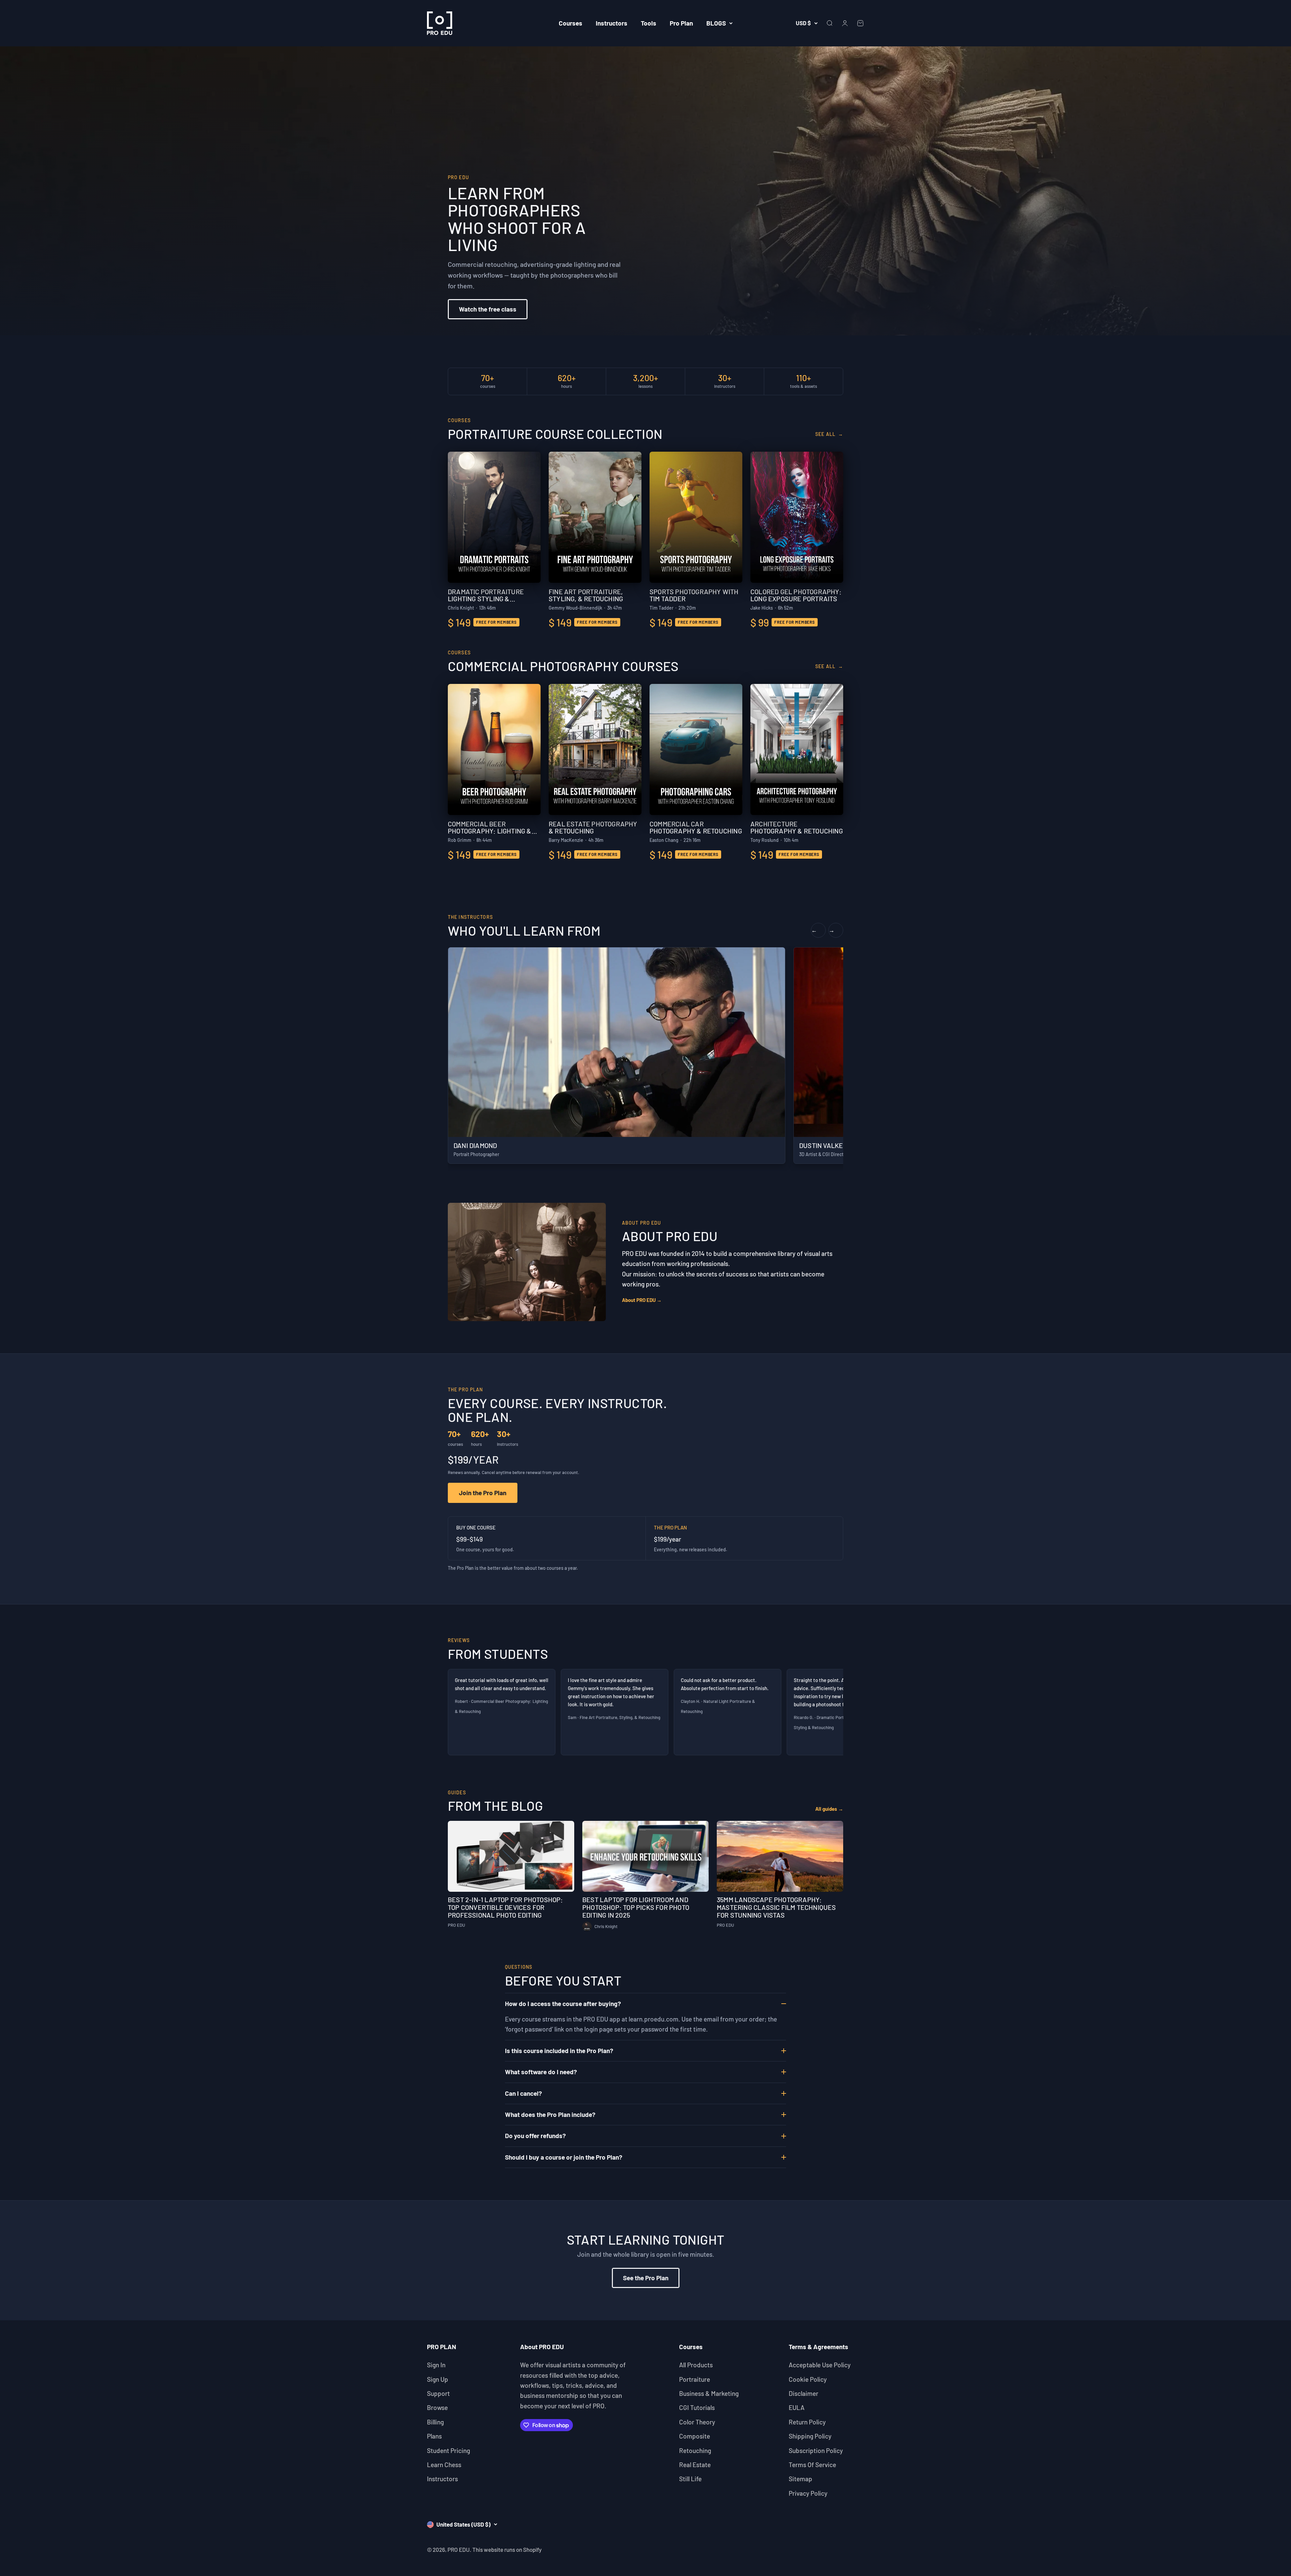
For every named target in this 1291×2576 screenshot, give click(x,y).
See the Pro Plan (646, 2278)
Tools (649, 23)
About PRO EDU (642, 1300)
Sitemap (800, 2479)
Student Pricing (448, 2450)
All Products (696, 2365)
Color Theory (697, 2422)
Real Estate (695, 2465)
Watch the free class (488, 309)
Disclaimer (804, 2393)
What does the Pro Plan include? (550, 2114)
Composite (695, 2436)
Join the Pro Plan (483, 1493)
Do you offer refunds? (535, 2136)
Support (438, 2393)
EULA (797, 2407)
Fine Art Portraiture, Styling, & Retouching (620, 1717)
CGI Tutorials (697, 2407)
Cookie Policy (808, 2379)
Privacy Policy (808, 2493)
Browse (437, 2407)
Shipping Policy (810, 2436)
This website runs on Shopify (507, 2549)
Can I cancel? (523, 2093)
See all (829, 434)
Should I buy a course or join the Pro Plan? (564, 2157)
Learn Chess (444, 2465)
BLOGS (716, 23)
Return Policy (807, 2422)
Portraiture (695, 2379)
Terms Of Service (812, 2465)
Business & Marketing (709, 2393)
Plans (434, 2436)
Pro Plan (681, 23)
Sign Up (438, 2379)
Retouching (695, 2450)
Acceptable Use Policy (820, 2365)
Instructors (612, 23)
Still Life (690, 2479)
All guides (829, 1809)
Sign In (436, 2365)
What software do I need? (541, 2072)
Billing (435, 2422)
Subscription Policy (816, 2450)
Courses (571, 23)
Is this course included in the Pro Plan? (559, 2051)
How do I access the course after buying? (563, 2003)
